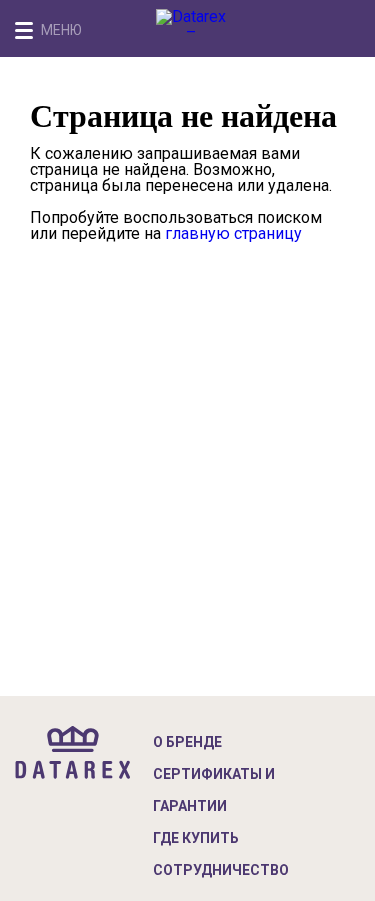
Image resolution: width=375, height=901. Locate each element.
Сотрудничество (221, 870)
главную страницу (233, 233)
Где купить (196, 838)
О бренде (187, 742)
